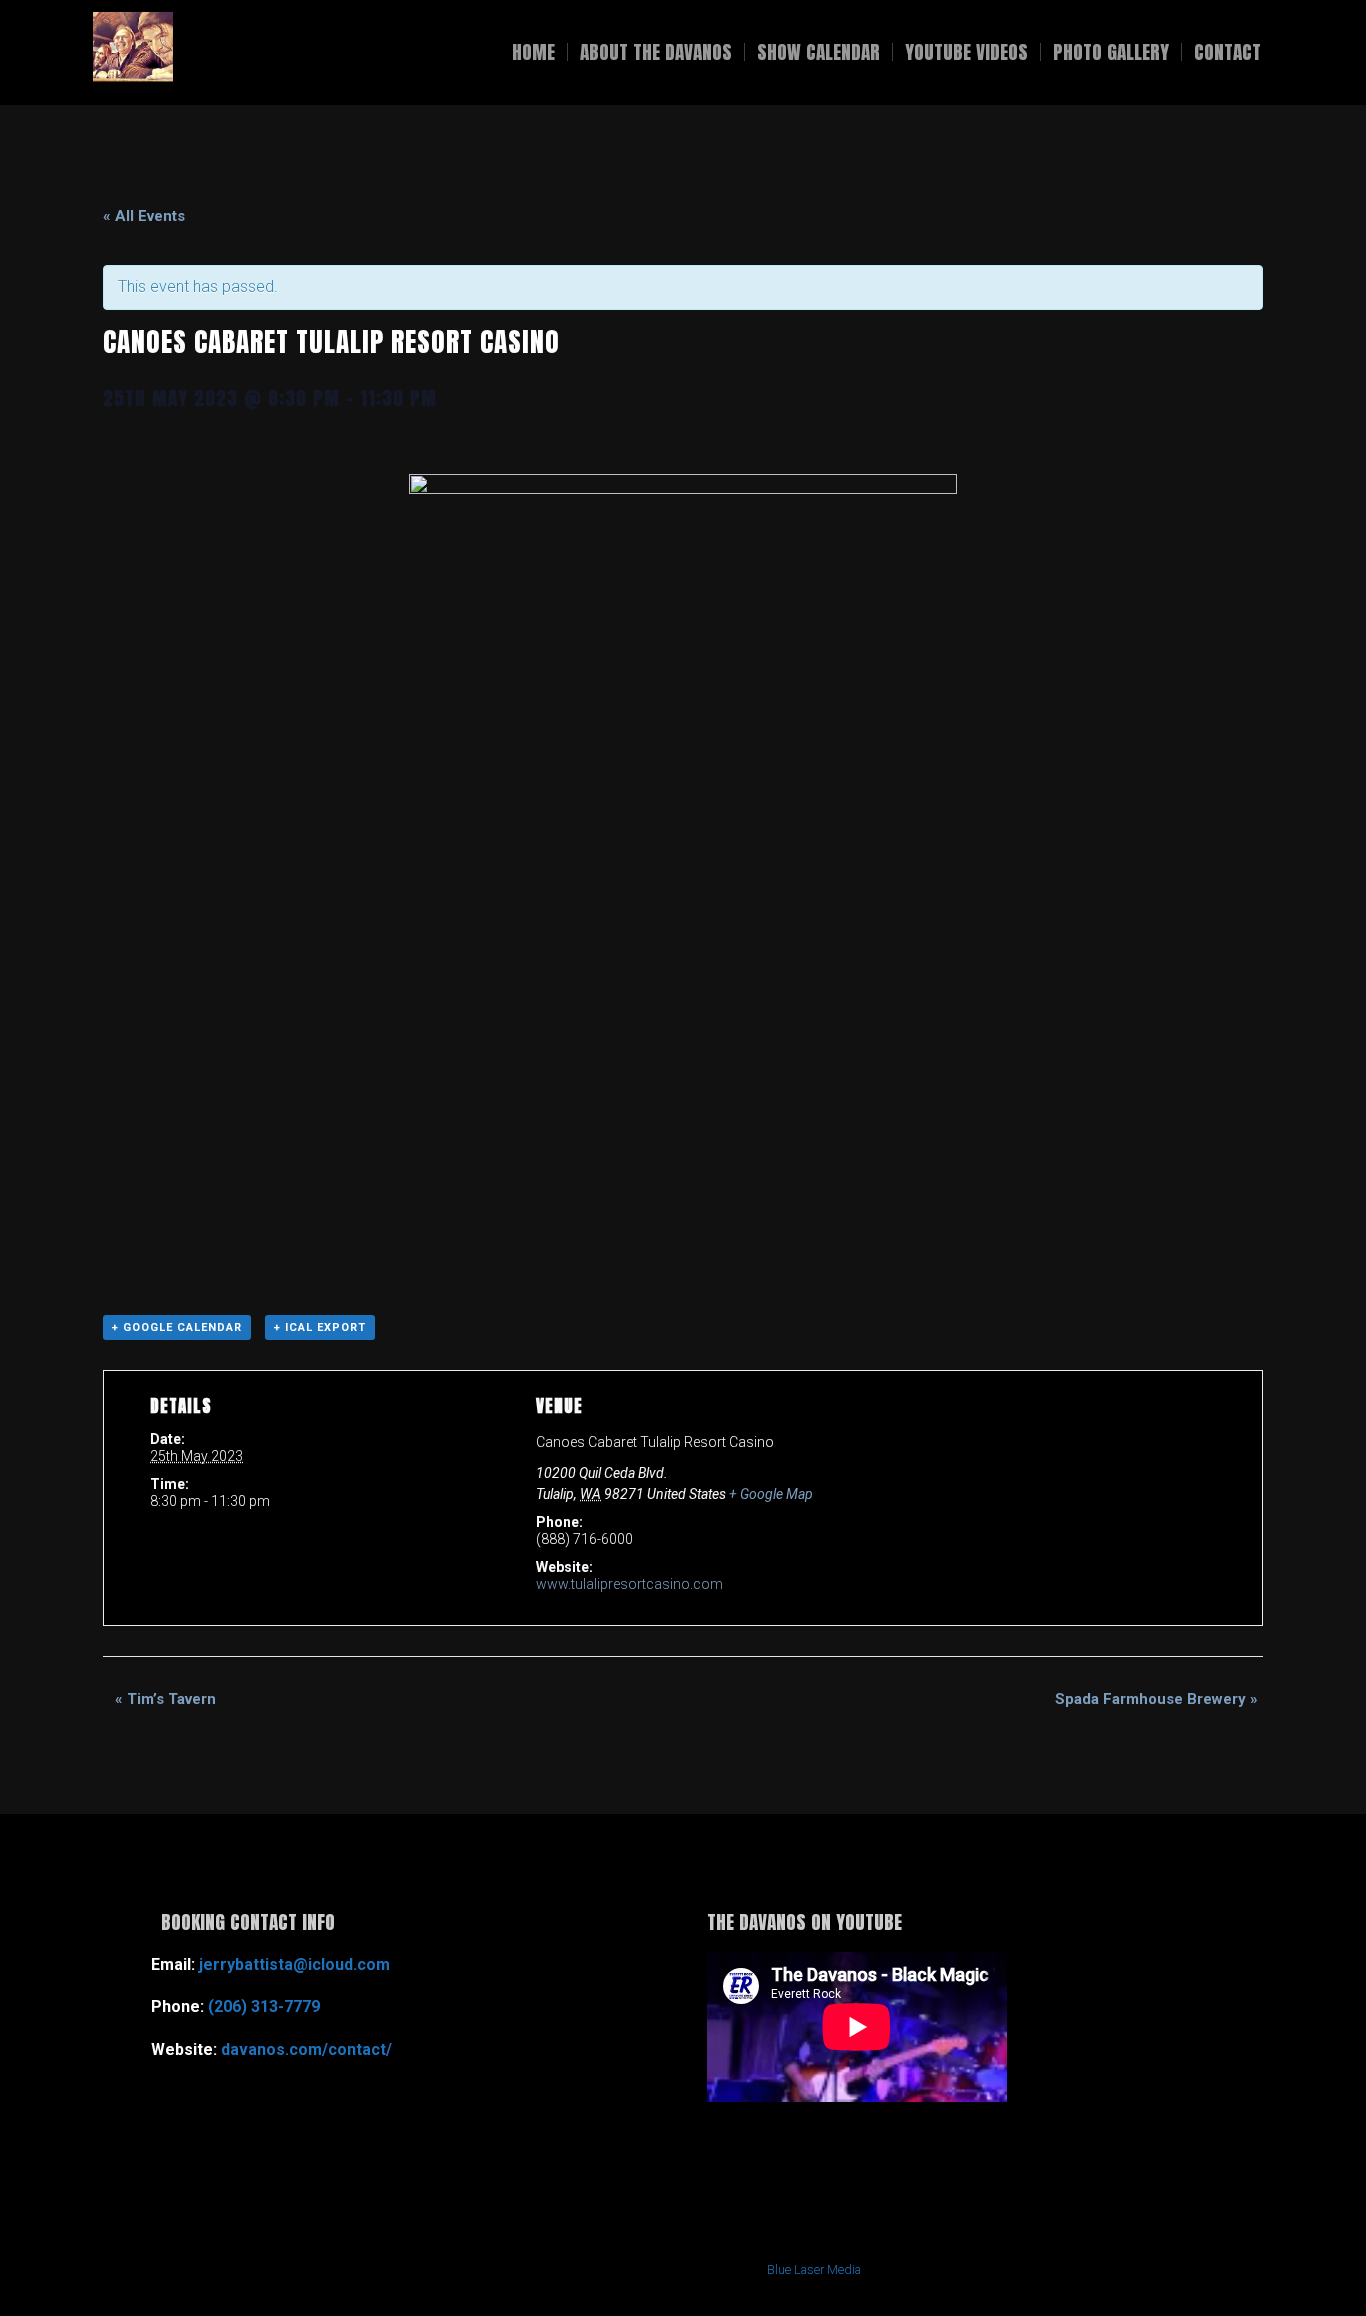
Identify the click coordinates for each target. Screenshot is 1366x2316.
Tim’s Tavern (165, 1699)
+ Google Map (771, 1494)
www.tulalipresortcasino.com (629, 1584)
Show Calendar (818, 52)
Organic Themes (627, 2269)
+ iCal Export (320, 1327)
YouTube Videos (966, 52)
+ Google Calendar (177, 1327)
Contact (1227, 52)
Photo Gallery (1111, 52)
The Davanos (304, 51)
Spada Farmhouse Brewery (1156, 1699)
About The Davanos (656, 52)
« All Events (144, 216)
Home (533, 52)
